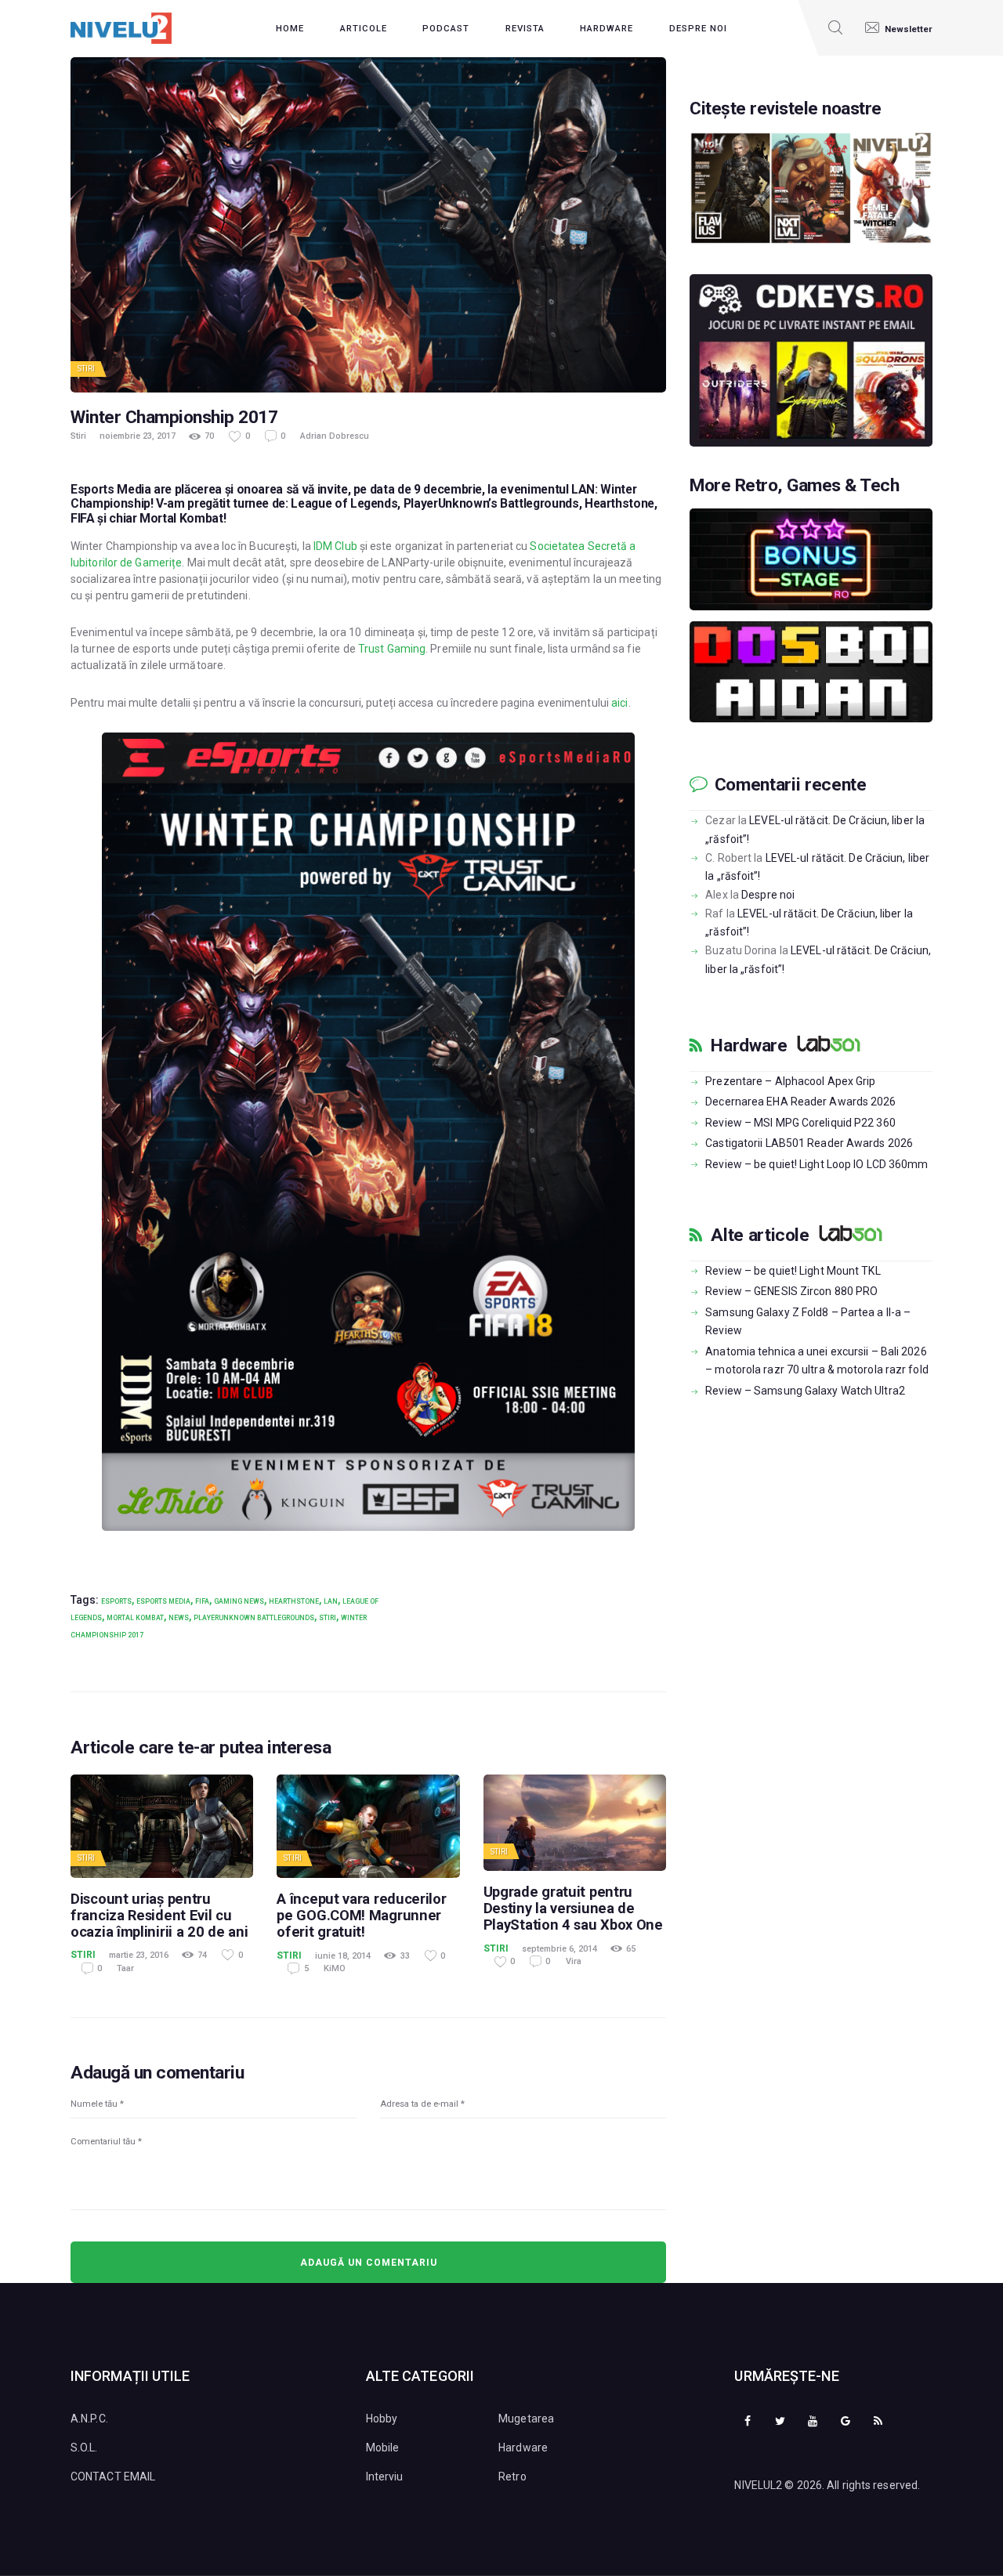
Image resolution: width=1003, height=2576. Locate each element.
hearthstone (294, 1601)
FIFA (202, 1601)
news (179, 1618)
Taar (125, 1968)
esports (116, 1601)
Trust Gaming (392, 649)
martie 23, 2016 (139, 1955)
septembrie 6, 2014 (559, 1949)
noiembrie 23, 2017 (138, 436)
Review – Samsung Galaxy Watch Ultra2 (805, 1391)
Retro (512, 2477)
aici (619, 703)
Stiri (87, 369)
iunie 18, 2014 (343, 1956)
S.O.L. (84, 2448)
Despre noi (768, 895)
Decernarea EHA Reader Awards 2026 (800, 1102)
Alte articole (760, 1236)
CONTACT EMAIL (113, 2477)
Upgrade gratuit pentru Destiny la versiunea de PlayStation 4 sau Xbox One (573, 1908)
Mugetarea (526, 2419)
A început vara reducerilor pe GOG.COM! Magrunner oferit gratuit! (361, 1915)
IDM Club (335, 546)
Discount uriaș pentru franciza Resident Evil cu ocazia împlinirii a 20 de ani (159, 1915)
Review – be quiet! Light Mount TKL (793, 1271)
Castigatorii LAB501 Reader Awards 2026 (809, 1143)
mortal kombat (135, 1618)
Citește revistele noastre (786, 109)
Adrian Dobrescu (335, 436)
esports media (163, 1601)
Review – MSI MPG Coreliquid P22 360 (800, 1123)
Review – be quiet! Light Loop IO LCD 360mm (817, 1164)
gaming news (239, 1601)
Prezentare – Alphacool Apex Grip (790, 1081)
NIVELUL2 (758, 2485)
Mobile (383, 2448)
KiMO (335, 1968)
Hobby (382, 2419)
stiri (328, 1618)
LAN (331, 1601)
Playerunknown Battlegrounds (254, 1618)
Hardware (749, 1046)
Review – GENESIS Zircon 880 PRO (791, 1291)
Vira (574, 1961)
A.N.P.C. (89, 2419)
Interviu (385, 2477)
